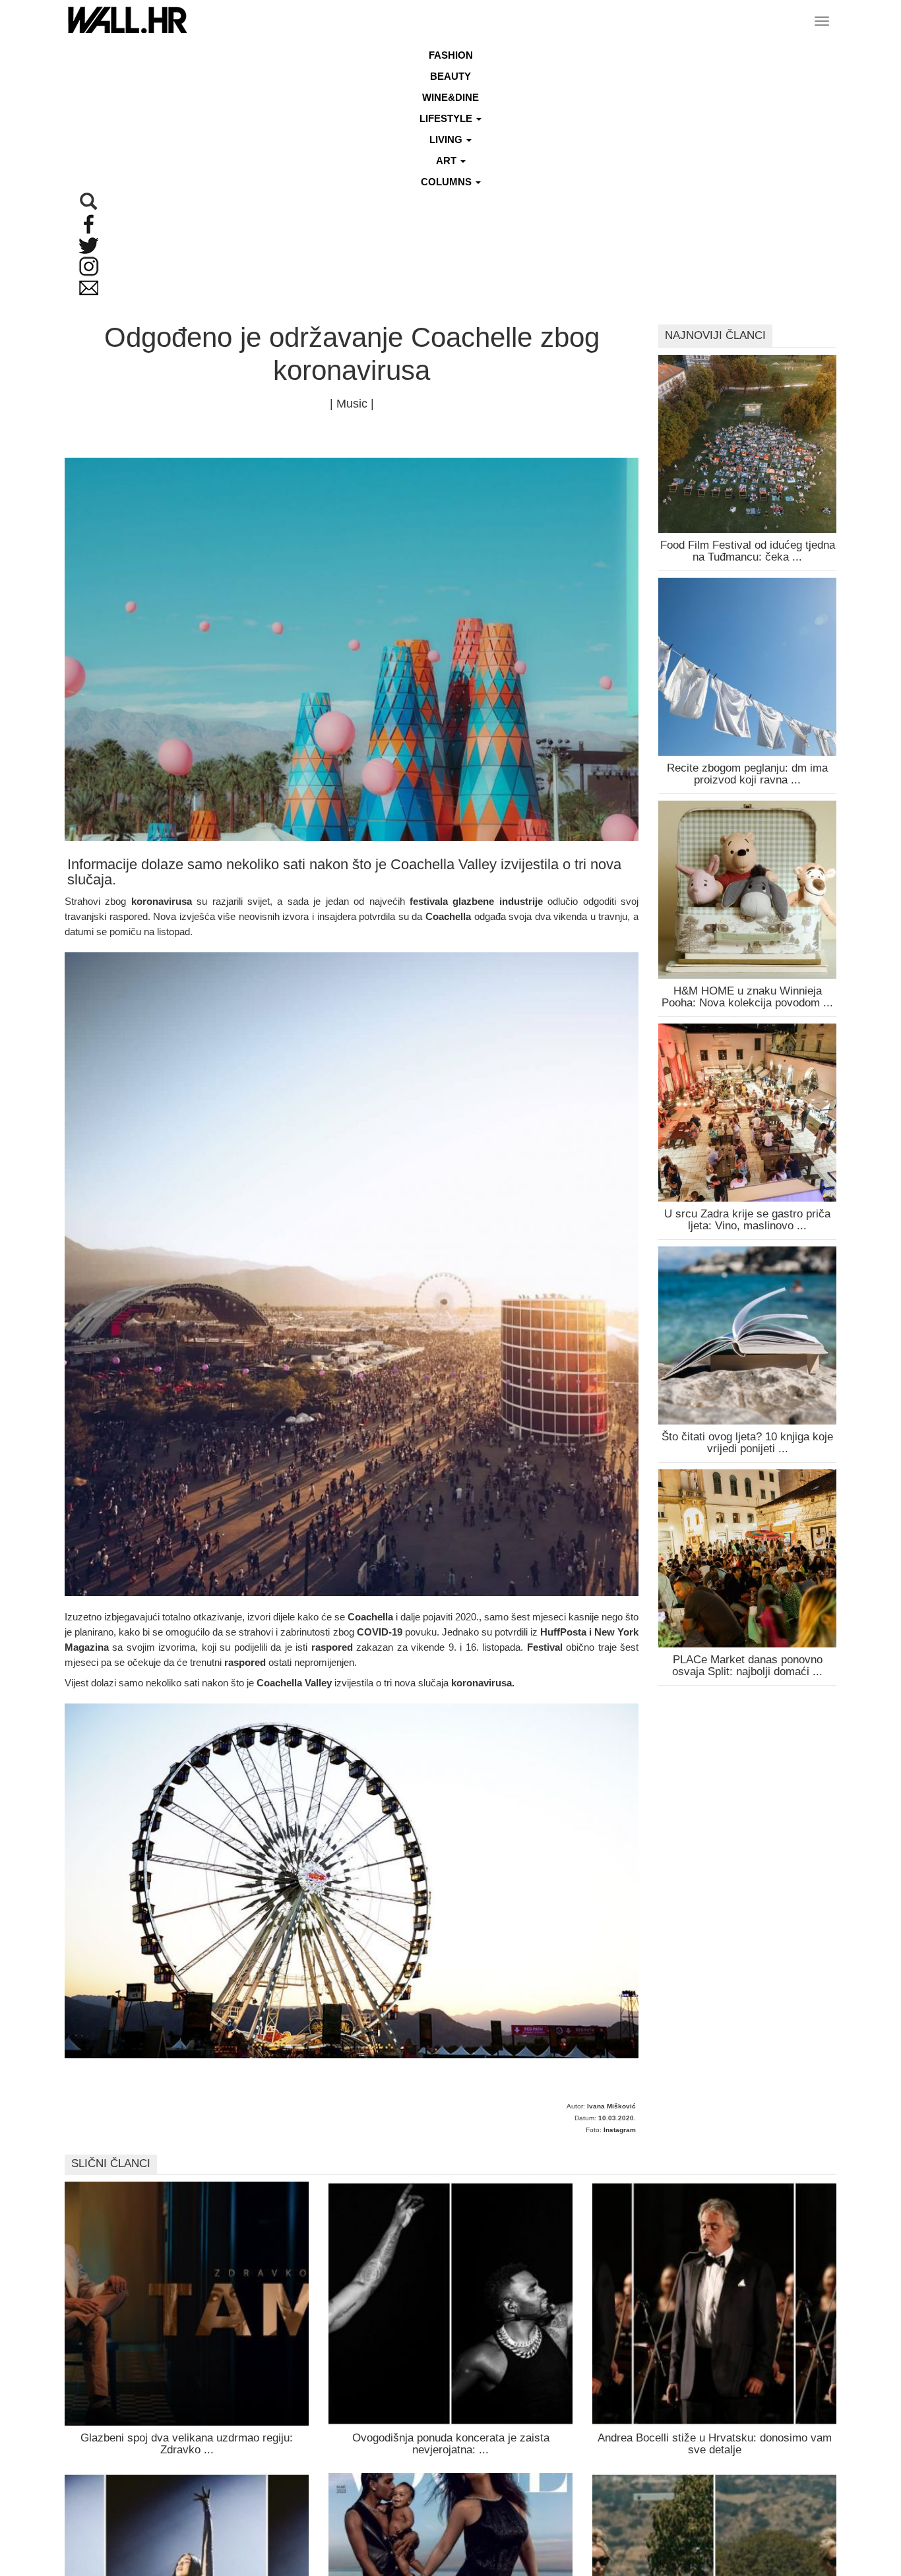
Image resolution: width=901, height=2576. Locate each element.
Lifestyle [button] (447, 118)
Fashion (451, 55)
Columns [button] (448, 182)
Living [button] (447, 139)
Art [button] (448, 161)
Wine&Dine (450, 97)
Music (352, 404)
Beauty (450, 76)
